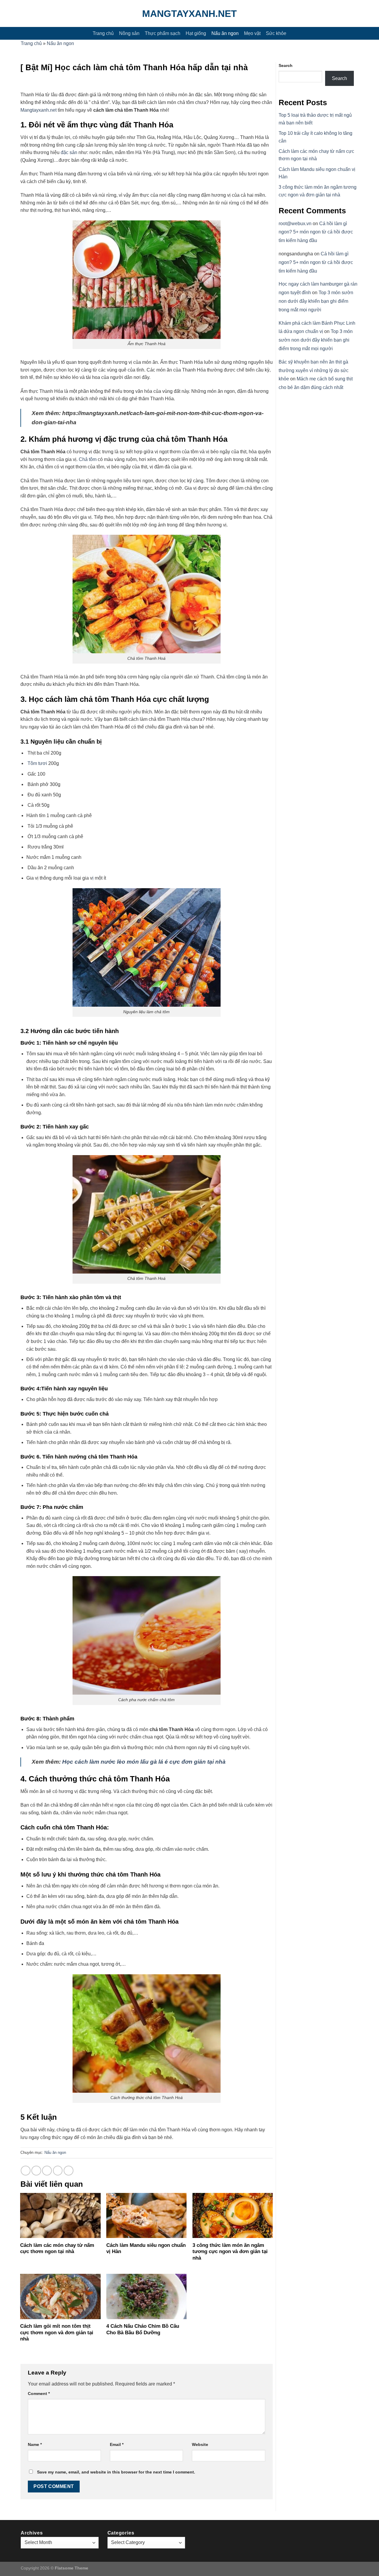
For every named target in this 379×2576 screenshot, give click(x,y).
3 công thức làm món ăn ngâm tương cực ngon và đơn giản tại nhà (230, 2252)
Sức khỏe (276, 33)
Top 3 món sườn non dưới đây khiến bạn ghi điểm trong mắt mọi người (316, 301)
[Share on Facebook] (26, 2171)
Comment (39, 2394)
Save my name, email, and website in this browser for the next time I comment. (116, 2472)
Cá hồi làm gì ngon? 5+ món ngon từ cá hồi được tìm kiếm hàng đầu (316, 232)
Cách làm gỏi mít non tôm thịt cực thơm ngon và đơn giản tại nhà (57, 2332)
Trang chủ (103, 33)
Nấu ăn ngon (225, 33)
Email (117, 2444)
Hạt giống (196, 33)
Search (286, 65)
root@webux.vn (295, 224)
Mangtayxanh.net (38, 110)
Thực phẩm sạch (163, 33)
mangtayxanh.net (189, 14)
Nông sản (129, 33)
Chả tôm (88, 459)
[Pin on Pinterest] (58, 2171)
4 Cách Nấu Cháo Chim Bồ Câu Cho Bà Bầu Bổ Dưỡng (143, 2329)
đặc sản (68, 152)
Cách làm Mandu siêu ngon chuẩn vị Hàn (146, 2248)
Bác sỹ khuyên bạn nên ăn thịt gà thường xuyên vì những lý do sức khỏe (314, 370)
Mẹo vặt (252, 33)
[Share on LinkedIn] (69, 2171)
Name (35, 2444)
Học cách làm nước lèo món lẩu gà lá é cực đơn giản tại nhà (144, 1762)
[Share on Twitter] (36, 2171)
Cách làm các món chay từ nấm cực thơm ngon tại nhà (57, 2248)
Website (200, 2444)
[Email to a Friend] (47, 2171)
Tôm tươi (37, 763)
